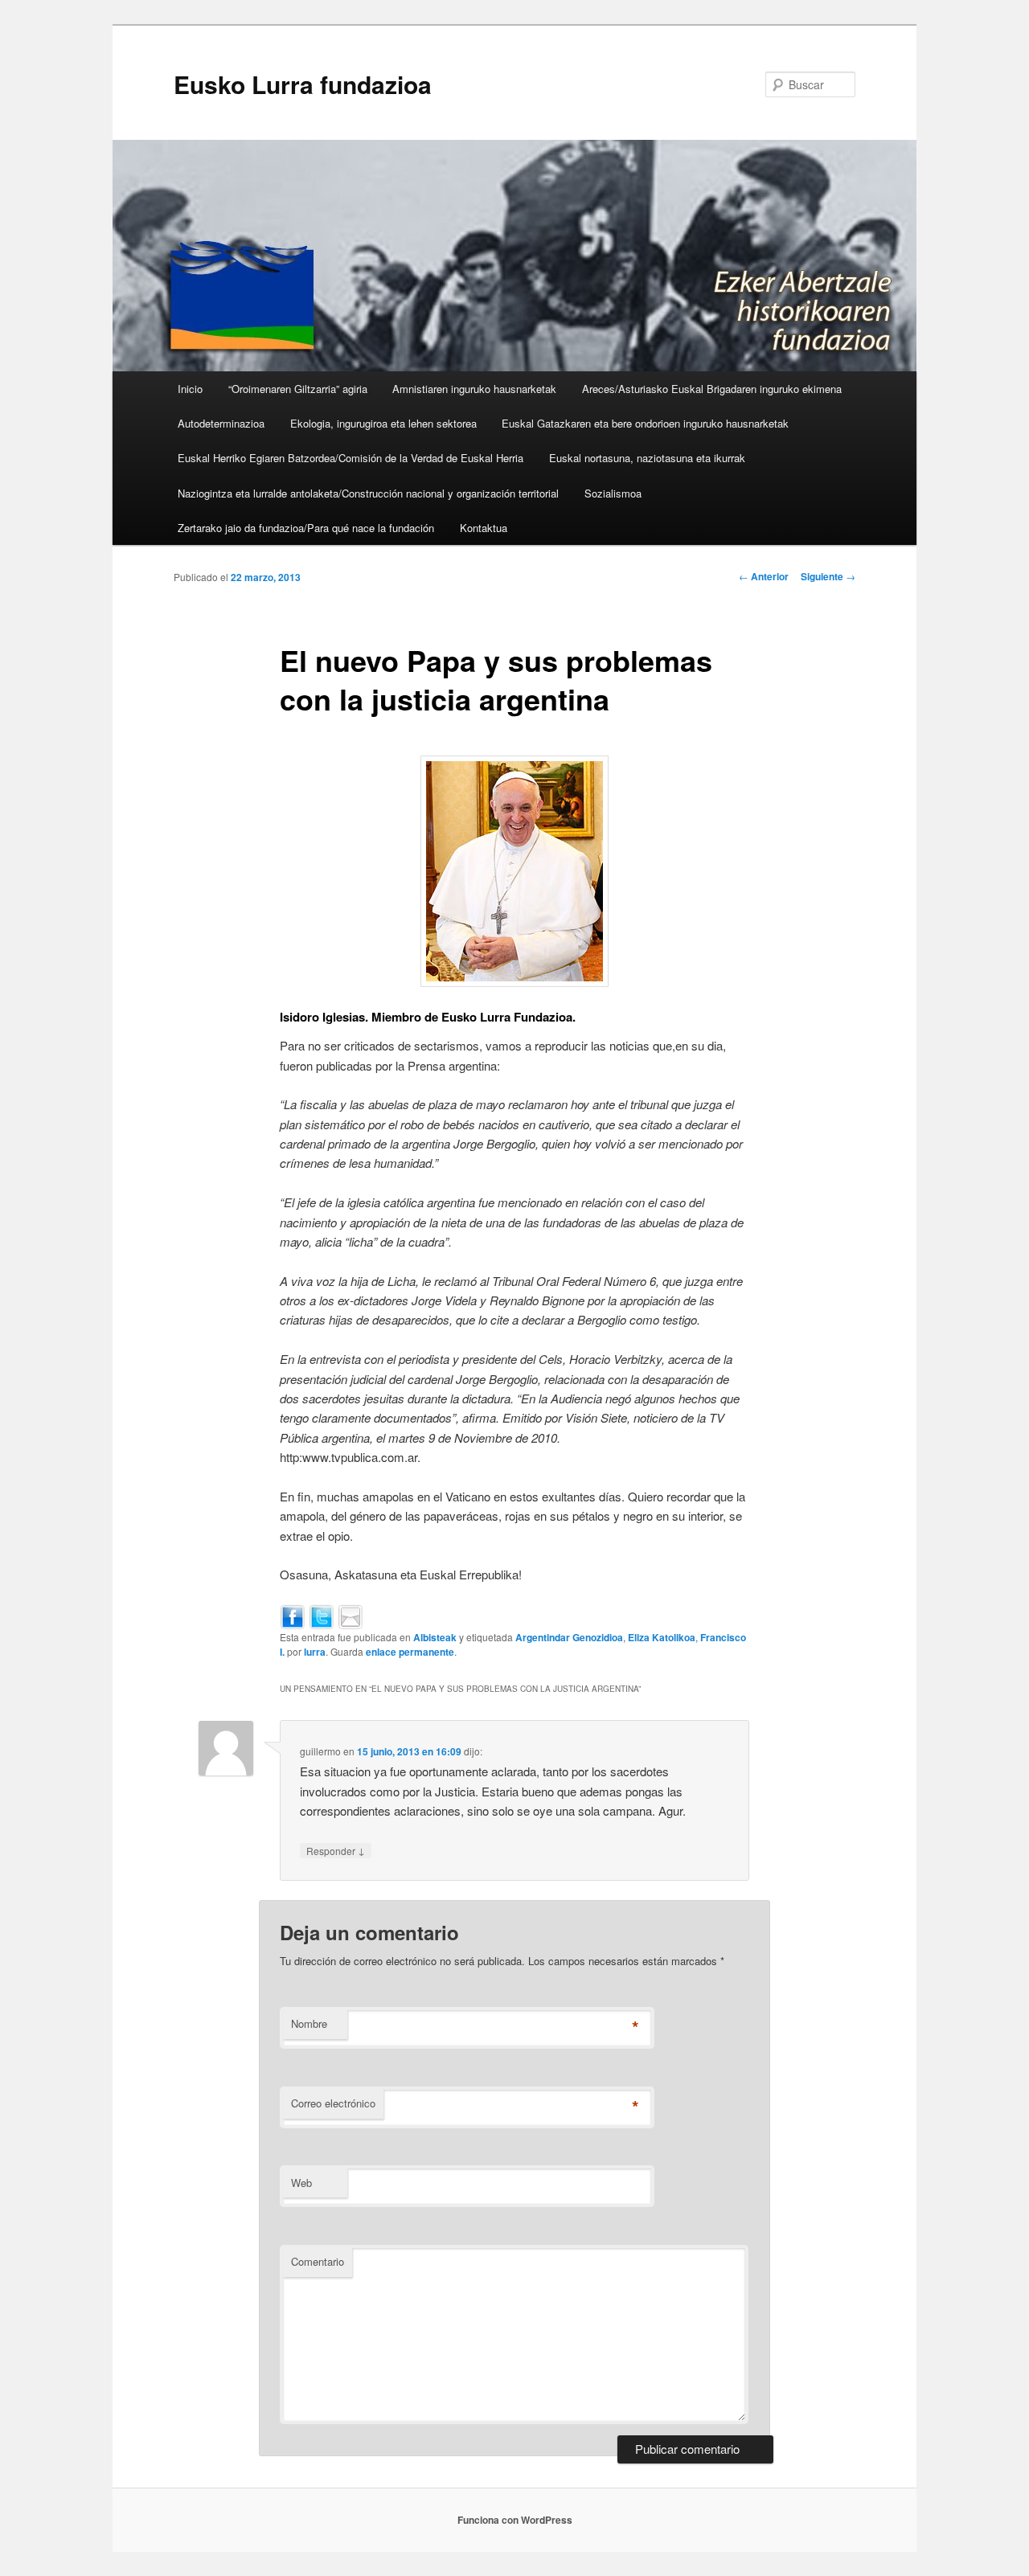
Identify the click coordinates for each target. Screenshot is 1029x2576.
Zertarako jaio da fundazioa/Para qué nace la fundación (306, 528)
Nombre (309, 2023)
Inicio (190, 389)
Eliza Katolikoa (662, 1637)
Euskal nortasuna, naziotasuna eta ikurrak (647, 458)
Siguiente (828, 576)
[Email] (351, 1615)
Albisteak (435, 1637)
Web (301, 2183)
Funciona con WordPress (515, 2520)
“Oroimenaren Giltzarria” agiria (298, 389)
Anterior (764, 576)
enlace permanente (410, 1652)
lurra (315, 1652)
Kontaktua (484, 528)
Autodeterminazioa (221, 423)
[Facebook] (293, 1615)
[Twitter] (322, 1615)
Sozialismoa (613, 493)
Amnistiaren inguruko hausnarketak (474, 389)
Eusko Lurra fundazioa (303, 84)
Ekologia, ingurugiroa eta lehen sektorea (383, 423)
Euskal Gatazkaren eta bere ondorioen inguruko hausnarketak (645, 423)
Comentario (318, 2261)
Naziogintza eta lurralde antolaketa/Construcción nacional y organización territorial (368, 493)
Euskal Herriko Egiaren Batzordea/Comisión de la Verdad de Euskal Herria (351, 458)
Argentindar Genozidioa (569, 1637)
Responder (336, 1850)
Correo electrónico (333, 2103)
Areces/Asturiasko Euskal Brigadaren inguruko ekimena (712, 389)
